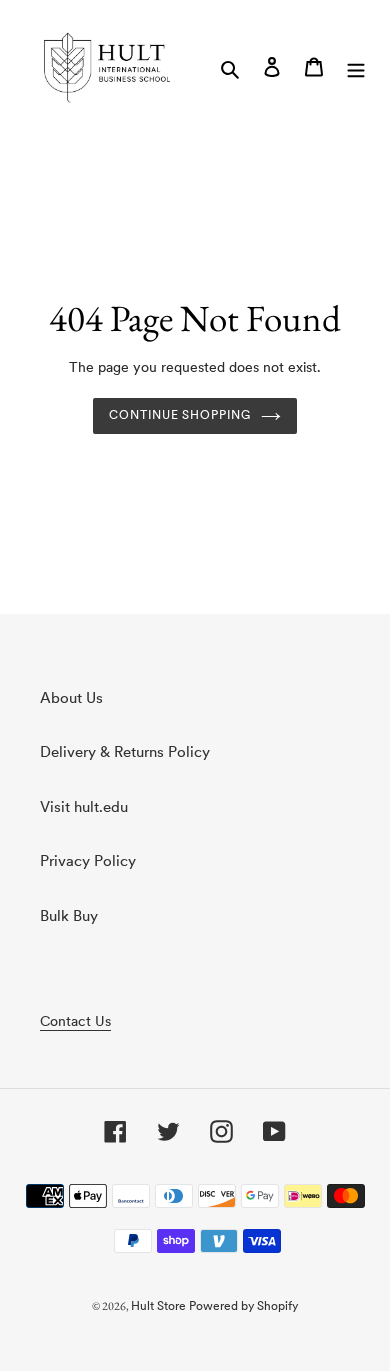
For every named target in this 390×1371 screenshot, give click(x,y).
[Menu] (356, 67)
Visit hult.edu (84, 808)
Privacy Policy (88, 862)
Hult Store (158, 1307)
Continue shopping (180, 416)
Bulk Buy (69, 917)
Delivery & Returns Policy (125, 753)
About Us (71, 699)
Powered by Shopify (243, 1307)
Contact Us (75, 1022)
